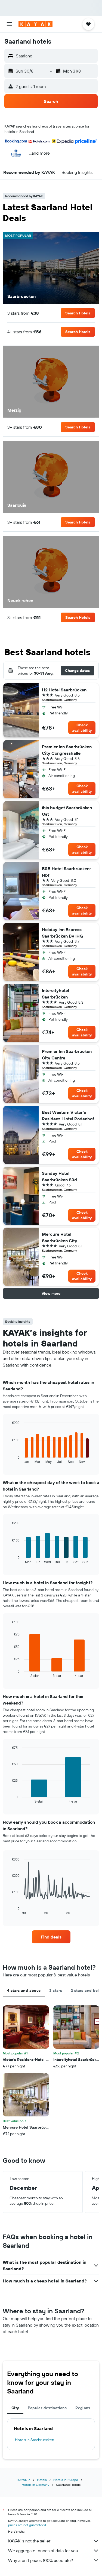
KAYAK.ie (24, 2480)
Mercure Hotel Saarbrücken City (60, 1237)
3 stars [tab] (56, 1990)
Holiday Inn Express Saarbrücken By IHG (62, 933)
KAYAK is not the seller (29, 2541)
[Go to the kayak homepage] (35, 24)
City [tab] (15, 2408)
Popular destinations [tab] (47, 2408)
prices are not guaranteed (27, 2525)
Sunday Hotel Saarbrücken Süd (59, 1176)
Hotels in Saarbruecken (35, 2440)
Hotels (42, 2480)
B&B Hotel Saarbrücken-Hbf (67, 872)
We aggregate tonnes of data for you (43, 2551)
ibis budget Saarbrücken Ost (67, 811)
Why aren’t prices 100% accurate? (41, 2560)
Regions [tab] (83, 2408)
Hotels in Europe (66, 2480)
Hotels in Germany (35, 2485)
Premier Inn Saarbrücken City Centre (67, 1055)
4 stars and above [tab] (24, 1990)
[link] (51, 1937)
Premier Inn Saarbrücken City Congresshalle (67, 750)
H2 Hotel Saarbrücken (64, 690)
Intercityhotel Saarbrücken (55, 994)
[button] (9, 24)
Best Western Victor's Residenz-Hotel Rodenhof (68, 1115)
